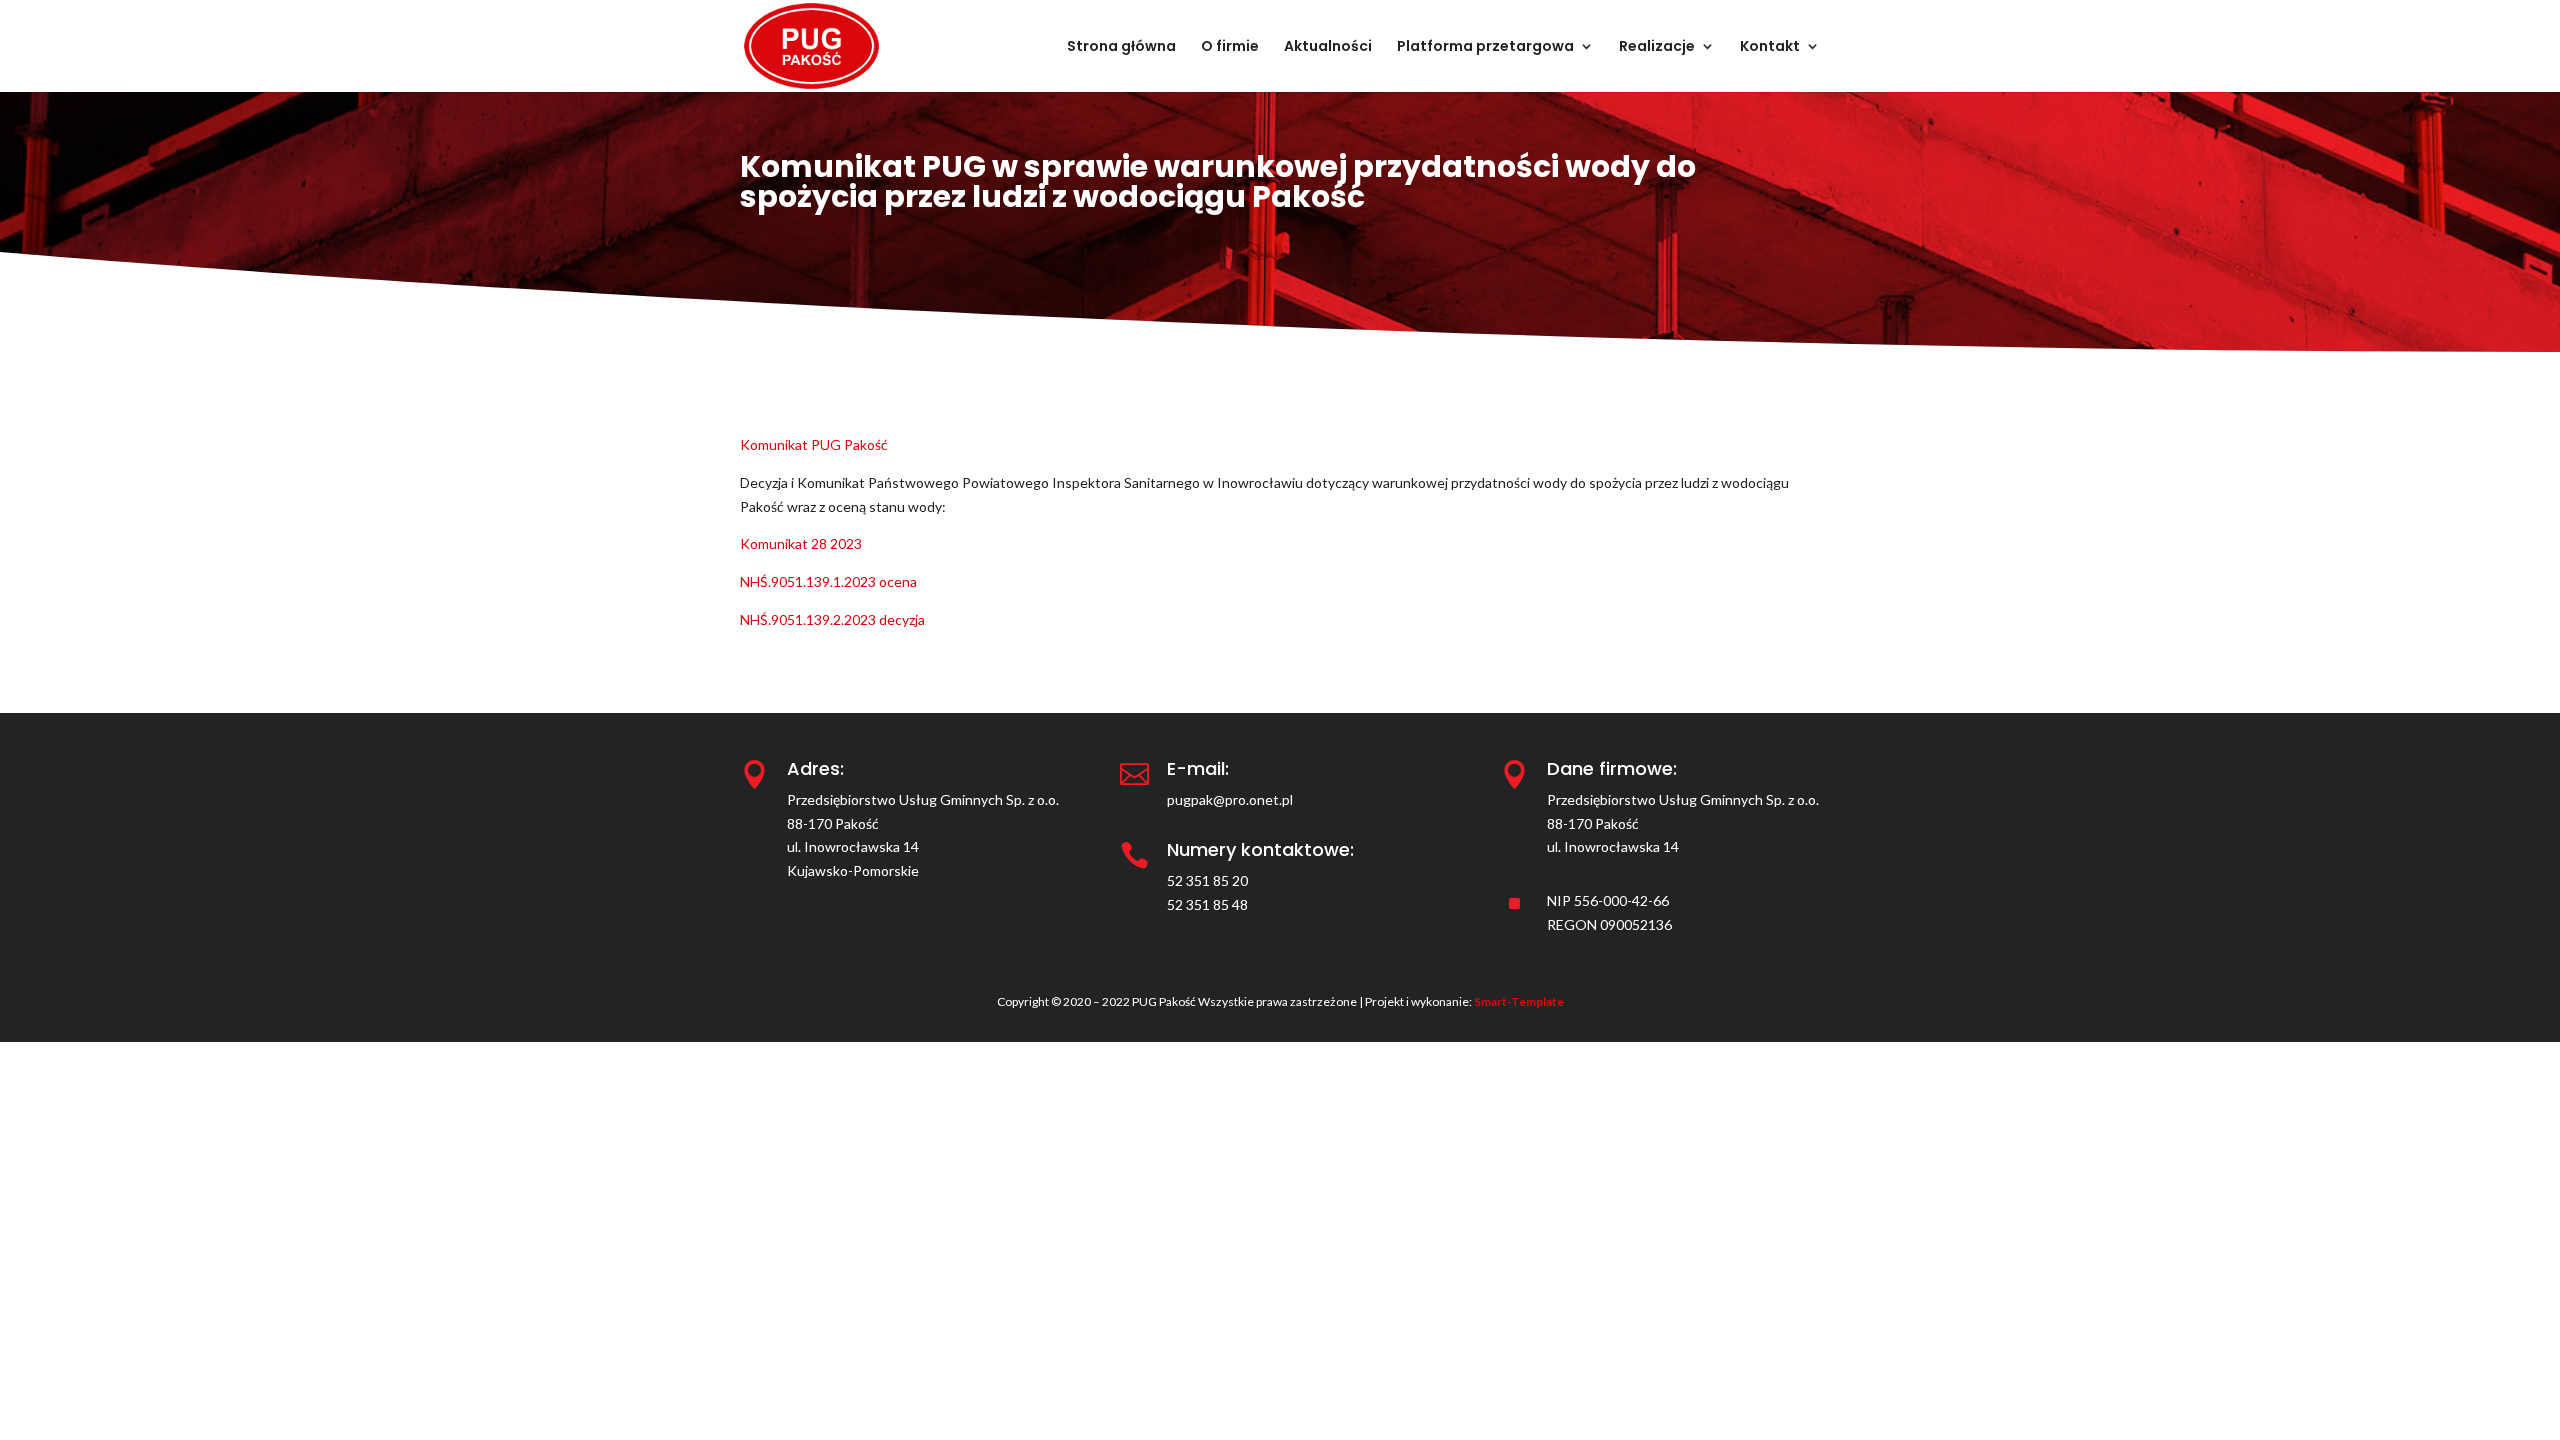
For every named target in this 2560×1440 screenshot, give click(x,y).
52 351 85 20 (1207, 880)
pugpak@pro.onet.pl (1230, 799)
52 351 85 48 (1207, 904)
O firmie (1230, 47)
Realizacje (1657, 47)
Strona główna (1121, 47)
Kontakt (1770, 47)
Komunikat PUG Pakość (814, 444)
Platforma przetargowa (1485, 47)
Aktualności (1328, 47)
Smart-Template (1519, 1001)
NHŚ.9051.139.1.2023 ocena (828, 581)
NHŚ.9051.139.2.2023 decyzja (832, 619)
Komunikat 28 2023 (801, 543)
